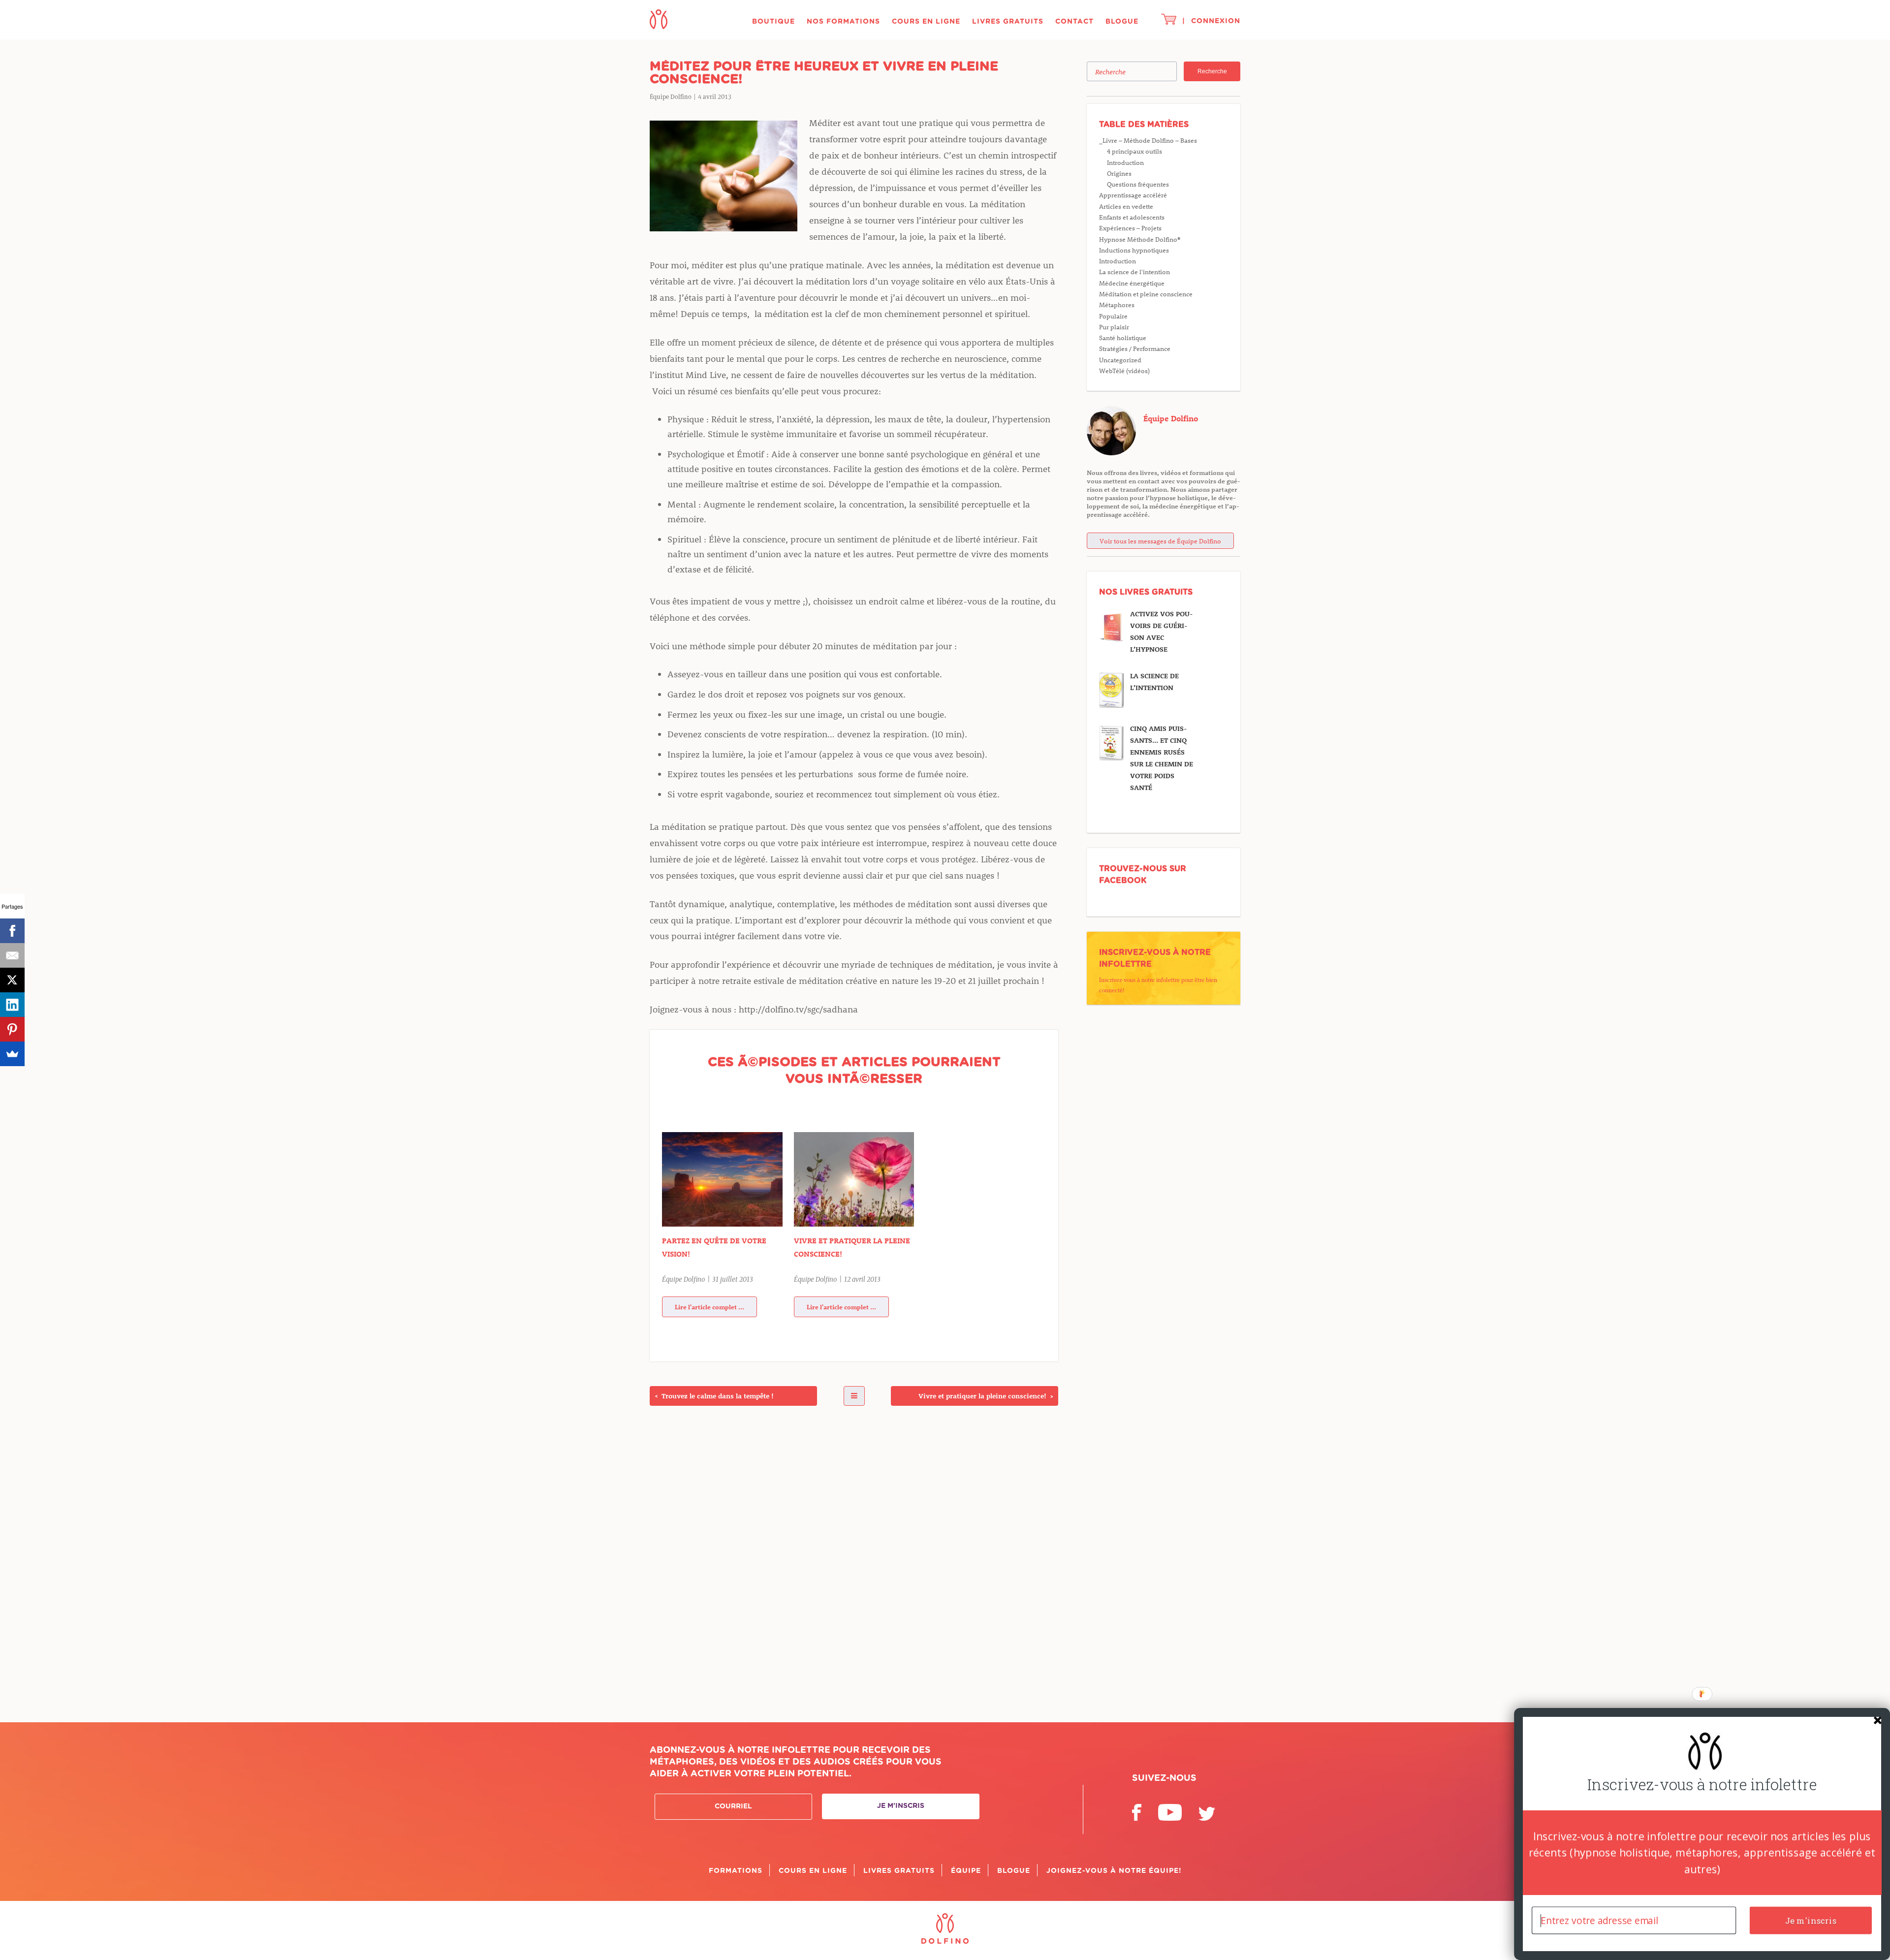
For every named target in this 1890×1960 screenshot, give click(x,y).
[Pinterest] (12, 1029)
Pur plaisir (1114, 327)
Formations (736, 1871)
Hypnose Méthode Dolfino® (1140, 239)
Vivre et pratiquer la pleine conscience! (852, 1247)
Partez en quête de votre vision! (714, 1247)
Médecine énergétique (1132, 283)
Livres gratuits (1008, 22)
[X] (12, 980)
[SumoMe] (12, 1054)
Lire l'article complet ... (709, 1307)
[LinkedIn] (12, 1005)
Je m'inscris (901, 1806)
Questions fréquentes (1138, 184)
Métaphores (1117, 304)
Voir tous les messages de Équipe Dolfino (1160, 541)
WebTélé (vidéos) (1124, 370)
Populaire (1113, 316)
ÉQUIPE (966, 1871)
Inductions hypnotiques (1134, 250)
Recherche (1212, 71)
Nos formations (843, 22)
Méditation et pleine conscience (1146, 294)
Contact (1074, 22)
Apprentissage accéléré (1133, 195)
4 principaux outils (1134, 151)
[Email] (12, 955)
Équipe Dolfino (1171, 418)
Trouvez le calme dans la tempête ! (714, 1396)
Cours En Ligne (926, 22)
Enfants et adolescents (1132, 217)
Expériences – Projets (1130, 228)
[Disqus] (854, 1558)
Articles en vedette (1126, 206)
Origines (1119, 173)
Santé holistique (1123, 337)
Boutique (773, 22)
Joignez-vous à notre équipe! (1114, 1871)
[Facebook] (12, 931)
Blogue (1122, 22)
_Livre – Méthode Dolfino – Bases (1148, 140)
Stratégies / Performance (1135, 348)
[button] (1702, 1785)
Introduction (1125, 162)
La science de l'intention (1134, 271)
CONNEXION (1216, 21)
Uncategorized (1120, 360)
